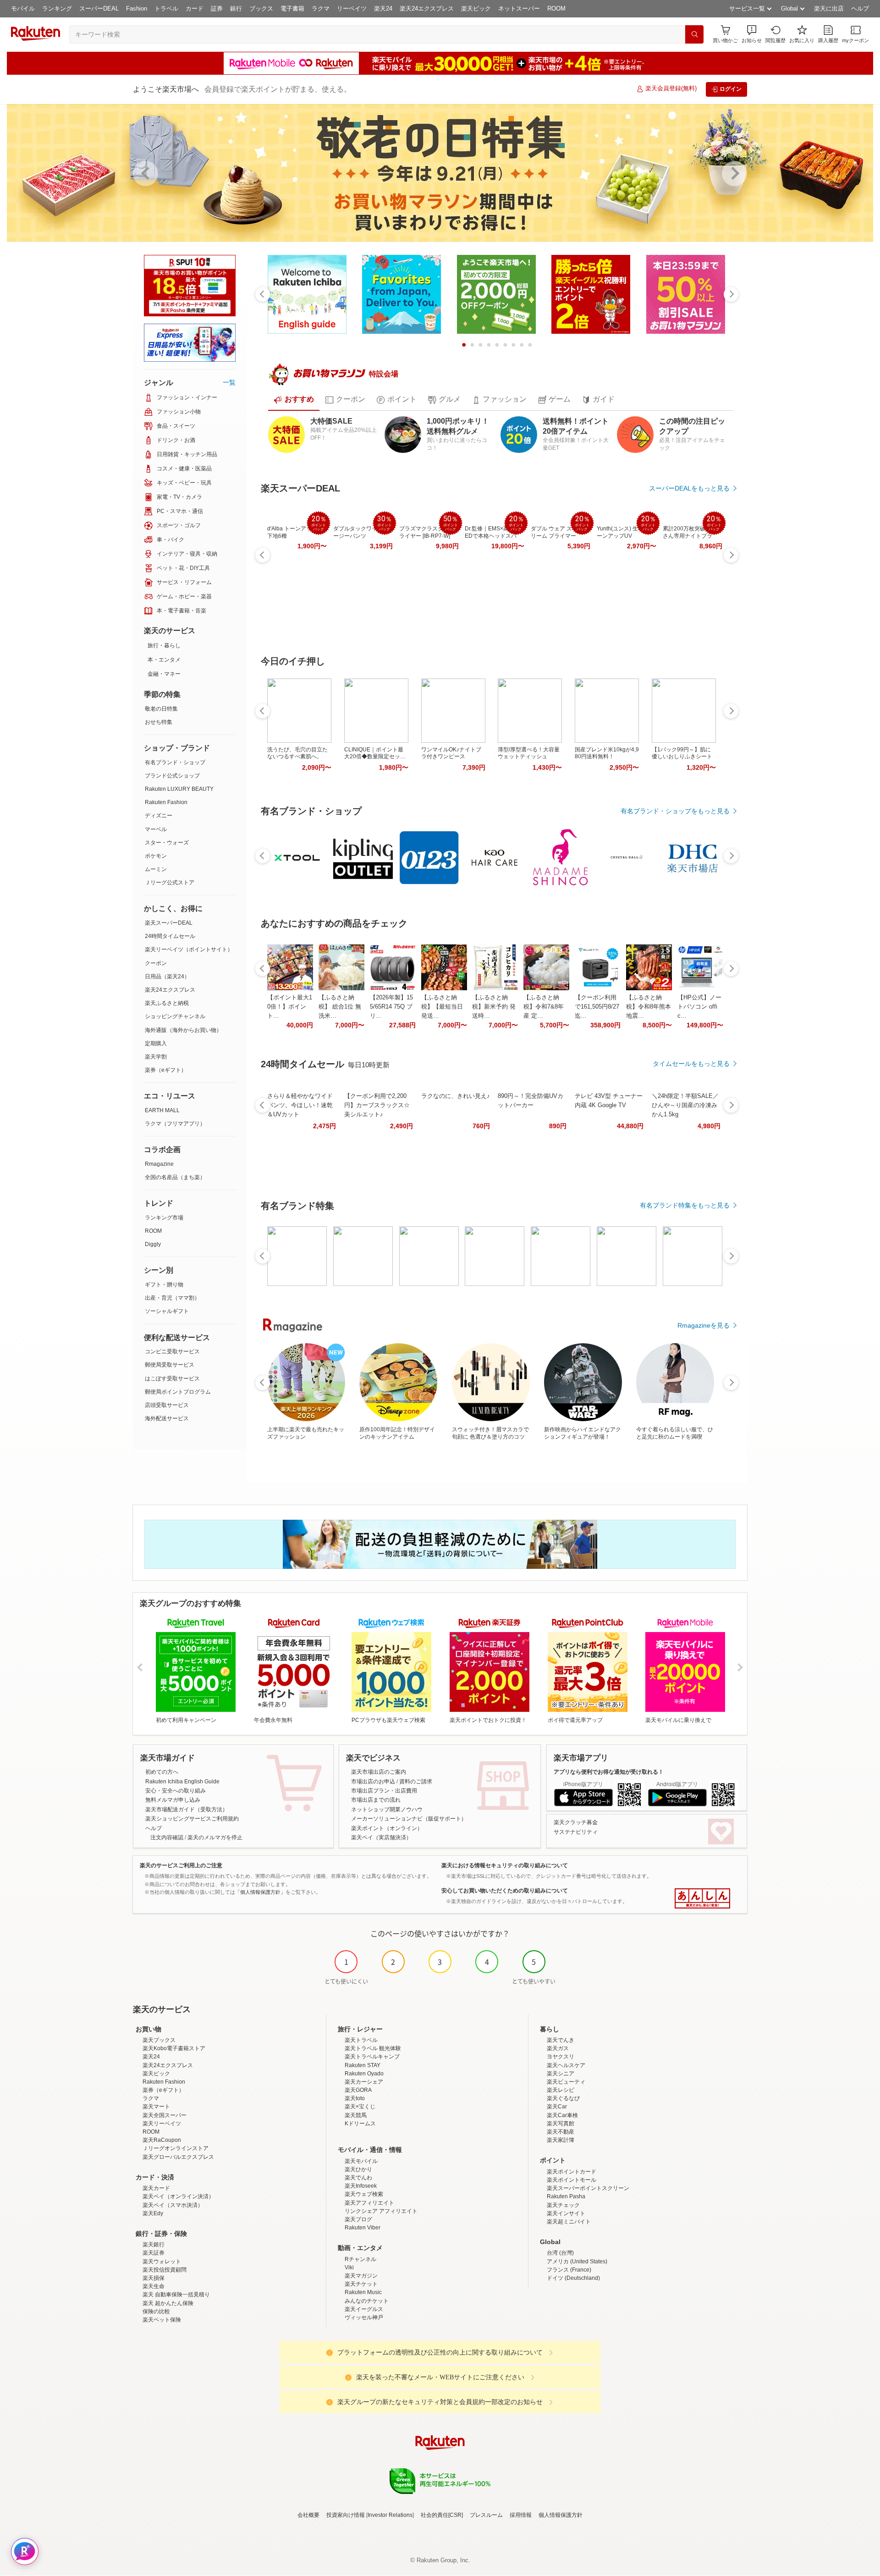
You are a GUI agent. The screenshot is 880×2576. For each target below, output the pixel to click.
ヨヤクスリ (561, 2057)
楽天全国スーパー (165, 2115)
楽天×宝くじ (360, 2107)
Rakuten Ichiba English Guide (182, 1782)
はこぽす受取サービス (172, 1379)
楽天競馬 (356, 2115)
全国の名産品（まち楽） (175, 1177)
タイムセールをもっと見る (691, 1064)
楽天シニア (561, 2074)
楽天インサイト (566, 2213)
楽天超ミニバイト (569, 2222)
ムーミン (156, 869)
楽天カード (156, 2188)
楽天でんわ (358, 2178)
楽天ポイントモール (572, 2180)
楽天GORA (358, 2090)
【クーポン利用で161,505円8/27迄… (597, 1007)
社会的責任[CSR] (442, 2515)
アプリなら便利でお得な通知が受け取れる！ (609, 1772)
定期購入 (156, 1043)
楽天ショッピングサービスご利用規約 (192, 1819)
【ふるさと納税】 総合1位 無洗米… (340, 1007)
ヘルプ (860, 8)
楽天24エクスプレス (427, 8)
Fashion (137, 8)
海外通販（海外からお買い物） (183, 1030)
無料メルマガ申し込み (173, 1800)
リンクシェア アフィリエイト (381, 2211)
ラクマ (321, 8)
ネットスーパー (519, 8)
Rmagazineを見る (704, 1325)
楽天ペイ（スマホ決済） (173, 2205)
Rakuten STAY (363, 2065)
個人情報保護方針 (561, 2515)
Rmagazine (159, 1164)
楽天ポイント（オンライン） (387, 1828)
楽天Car (557, 2107)
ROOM (556, 8)
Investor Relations (390, 2515)
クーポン (156, 963)
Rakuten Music (363, 2292)
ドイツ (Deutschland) (573, 2278)
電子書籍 (292, 8)
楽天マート (156, 2107)
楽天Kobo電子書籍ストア (174, 2048)
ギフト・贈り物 (164, 1285)
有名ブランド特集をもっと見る (685, 1205)
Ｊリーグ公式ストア (170, 883)
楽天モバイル (361, 2161)
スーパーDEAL (99, 8)
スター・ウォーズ (167, 843)
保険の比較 (156, 2311)
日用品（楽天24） (167, 976)
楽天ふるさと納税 (167, 1003)
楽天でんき (561, 2040)
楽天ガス (558, 2048)
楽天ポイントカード (572, 2172)
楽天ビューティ (566, 2082)
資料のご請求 (416, 1782)
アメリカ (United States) (577, 2262)
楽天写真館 (561, 2124)
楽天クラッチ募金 (576, 1822)
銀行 (236, 8)
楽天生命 (154, 2286)
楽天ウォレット (162, 2262)
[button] (752, 34)
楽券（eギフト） (166, 1070)
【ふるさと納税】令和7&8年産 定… (544, 1007)
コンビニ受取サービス (172, 1351)
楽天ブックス (159, 2040)
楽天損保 (154, 2278)
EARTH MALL (162, 1110)
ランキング (57, 8)
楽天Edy (153, 2213)
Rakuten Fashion (166, 802)
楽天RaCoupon (162, 2140)
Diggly (153, 1244)
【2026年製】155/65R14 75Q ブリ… (391, 1007)
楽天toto (355, 2098)
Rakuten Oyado (364, 2074)
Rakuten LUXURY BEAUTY (179, 789)
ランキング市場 (164, 1218)
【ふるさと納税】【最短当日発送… (442, 1007)
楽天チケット (361, 2284)
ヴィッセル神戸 (364, 2317)
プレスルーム (486, 2515)
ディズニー (159, 816)
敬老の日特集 (161, 709)
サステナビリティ (576, 1832)
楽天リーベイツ (162, 2124)
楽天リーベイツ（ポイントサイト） (189, 949)
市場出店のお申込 (373, 1782)
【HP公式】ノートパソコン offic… (699, 1007)
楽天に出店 (829, 8)
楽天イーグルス (364, 2309)
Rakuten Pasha (566, 2196)
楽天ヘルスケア (566, 2065)
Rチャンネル (360, 2259)
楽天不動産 (561, 2132)
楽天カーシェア (364, 2082)
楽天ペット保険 (162, 2320)
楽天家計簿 (561, 2140)
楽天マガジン (361, 2276)
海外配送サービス (167, 1418)
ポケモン (156, 856)
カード (195, 8)
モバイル (23, 8)
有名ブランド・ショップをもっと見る (675, 811)
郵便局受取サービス (170, 1365)
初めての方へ (162, 1772)
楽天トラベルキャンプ (372, 2057)
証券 (217, 8)
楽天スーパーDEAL (169, 923)
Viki (349, 2267)
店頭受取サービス (167, 1405)
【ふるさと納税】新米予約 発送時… (494, 1007)
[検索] (694, 34)
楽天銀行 (154, 2245)
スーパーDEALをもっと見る (689, 488)
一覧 (229, 382)
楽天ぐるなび (563, 2098)
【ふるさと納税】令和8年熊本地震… (649, 1007)
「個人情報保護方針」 (260, 1892)
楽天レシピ (561, 2090)
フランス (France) (569, 2270)
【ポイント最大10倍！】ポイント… (290, 1007)
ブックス (261, 8)
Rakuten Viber (363, 2228)
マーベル (156, 829)
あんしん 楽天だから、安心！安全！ (702, 1898)
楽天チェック (563, 2205)
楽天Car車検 (562, 2115)
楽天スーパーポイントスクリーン (588, 2188)
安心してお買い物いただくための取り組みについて (505, 1891)
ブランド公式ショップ (172, 776)
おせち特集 (159, 722)
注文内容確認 (167, 1837)
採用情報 (521, 2515)
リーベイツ (352, 8)
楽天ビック (476, 8)
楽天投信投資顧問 (165, 2270)
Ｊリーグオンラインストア (176, 2148)
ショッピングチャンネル (175, 1016)
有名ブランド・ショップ (175, 762)
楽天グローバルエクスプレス (178, 2157)
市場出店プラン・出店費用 (384, 1791)
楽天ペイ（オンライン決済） (178, 2196)
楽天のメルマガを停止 (215, 1837)
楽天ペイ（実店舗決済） (381, 1837)
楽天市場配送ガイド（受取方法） (187, 1809)
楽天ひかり (358, 2169)
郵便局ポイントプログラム (178, 1392)
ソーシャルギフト (167, 1311)
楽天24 (383, 8)
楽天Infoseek (361, 2186)
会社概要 (308, 2515)
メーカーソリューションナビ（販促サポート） (409, 1819)
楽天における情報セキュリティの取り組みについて (505, 1865)
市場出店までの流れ (376, 1800)
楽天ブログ (358, 2219)
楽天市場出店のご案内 (379, 1772)
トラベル (166, 8)
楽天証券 (154, 2253)
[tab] (294, 400)
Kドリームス (360, 2124)
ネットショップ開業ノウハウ (387, 1809)
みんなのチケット (367, 2301)
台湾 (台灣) (560, 2253)
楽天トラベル (361, 2040)
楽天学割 (156, 1057)
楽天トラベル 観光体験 (373, 2048)
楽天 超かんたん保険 (168, 2303)
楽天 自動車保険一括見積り (176, 2295)
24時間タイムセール (170, 936)
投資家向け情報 (346, 2515)
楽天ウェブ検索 (364, 2194)
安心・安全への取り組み (176, 1791)
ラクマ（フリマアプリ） (175, 1124)
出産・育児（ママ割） (172, 1298)
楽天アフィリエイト (369, 2203)
